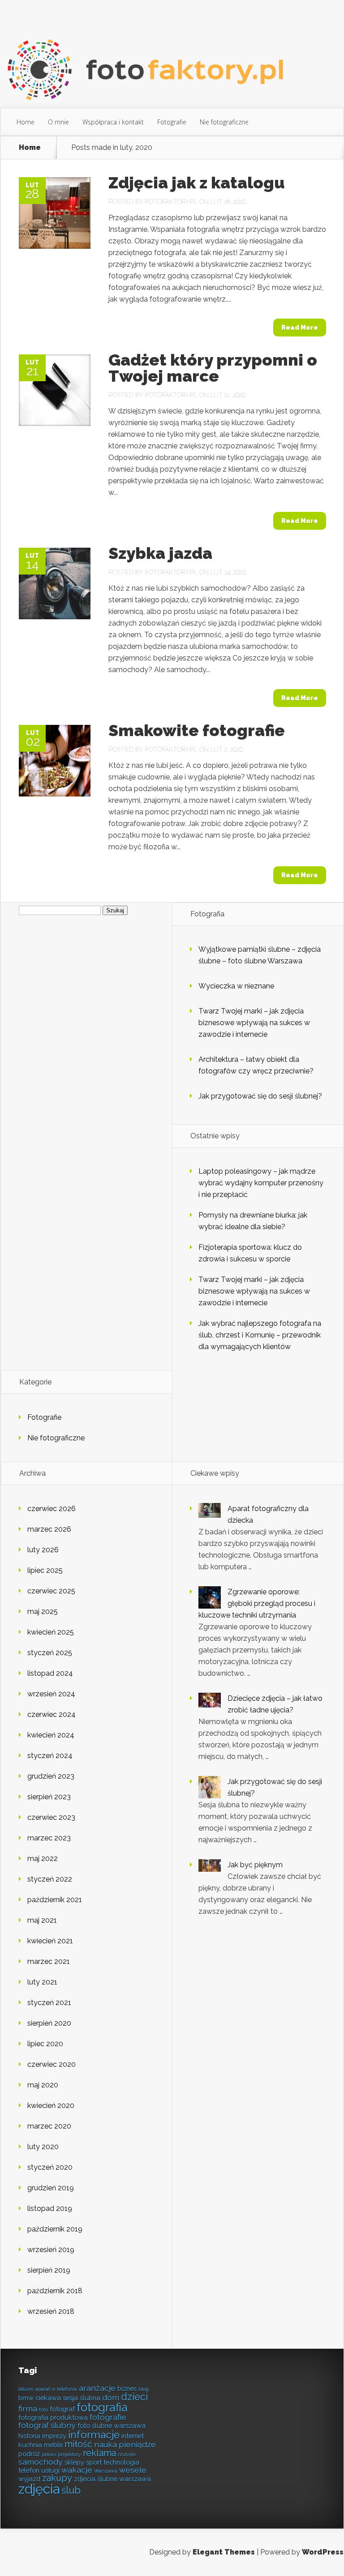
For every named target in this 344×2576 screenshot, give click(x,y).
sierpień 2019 (49, 2270)
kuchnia (30, 2445)
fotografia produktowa (53, 2417)
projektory (69, 2454)
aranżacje (97, 2388)
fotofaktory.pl (171, 202)
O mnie (58, 122)
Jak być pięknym (255, 1865)
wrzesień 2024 (51, 1694)
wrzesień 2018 (51, 2311)
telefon (29, 2470)
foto (43, 2410)
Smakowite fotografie (197, 730)
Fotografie (172, 122)
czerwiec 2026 (52, 1509)
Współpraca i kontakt (113, 122)
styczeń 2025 (50, 1653)
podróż (29, 2454)
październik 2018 (55, 2291)
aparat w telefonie (56, 2389)
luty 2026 (43, 1550)
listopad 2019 (50, 2208)
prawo (49, 2454)
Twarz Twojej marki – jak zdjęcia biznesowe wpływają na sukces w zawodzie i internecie (254, 1023)
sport (94, 2462)
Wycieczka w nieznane (236, 986)
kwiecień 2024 (51, 1735)
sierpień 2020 (49, 2023)
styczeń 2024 (50, 1756)
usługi (50, 2470)
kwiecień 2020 (51, 2106)
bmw (26, 2398)
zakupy (57, 2478)
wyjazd (29, 2479)
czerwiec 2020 (52, 2064)
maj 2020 (43, 2085)
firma (28, 2408)
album (26, 2389)
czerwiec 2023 (51, 1817)
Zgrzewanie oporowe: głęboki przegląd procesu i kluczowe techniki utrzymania (257, 1603)
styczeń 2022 (50, 1879)
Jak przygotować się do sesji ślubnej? (260, 1096)
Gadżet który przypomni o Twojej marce (213, 368)
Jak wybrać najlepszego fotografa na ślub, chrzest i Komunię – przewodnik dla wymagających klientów (260, 1335)
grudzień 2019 (51, 2188)
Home (26, 122)
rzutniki (127, 2454)
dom (111, 2397)
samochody (41, 2462)
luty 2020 (43, 2147)
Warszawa (106, 2471)
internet (133, 2436)
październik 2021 (55, 1900)
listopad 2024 (50, 1673)
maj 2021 (42, 1920)
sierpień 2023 (49, 1797)
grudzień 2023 (51, 1776)
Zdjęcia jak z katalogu (197, 183)
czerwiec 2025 (51, 1591)
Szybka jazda (160, 553)
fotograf (62, 2409)
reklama (99, 2453)
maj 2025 (43, 1612)
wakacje (77, 2470)
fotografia (102, 2407)
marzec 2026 (49, 1529)
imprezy (54, 2436)
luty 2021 (42, 1982)
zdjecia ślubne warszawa (112, 2479)
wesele (133, 2470)
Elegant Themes (224, 2552)
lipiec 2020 (45, 2044)
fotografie (108, 2417)
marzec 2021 (49, 1961)
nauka (105, 2444)
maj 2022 (43, 1859)
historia (29, 2436)
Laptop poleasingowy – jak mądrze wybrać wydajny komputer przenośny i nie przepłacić (261, 1183)
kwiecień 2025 (51, 1632)
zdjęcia (39, 2489)
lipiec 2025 (45, 1570)
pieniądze (137, 2444)
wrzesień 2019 (51, 2250)
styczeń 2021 (49, 2003)
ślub (71, 2490)
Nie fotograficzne (224, 122)
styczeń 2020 (50, 2167)
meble (53, 2445)
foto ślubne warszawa (112, 2425)
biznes (127, 2388)
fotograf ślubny (47, 2425)
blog (144, 2389)
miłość (78, 2444)
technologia (121, 2462)
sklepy (74, 2462)
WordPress (323, 2552)
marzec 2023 (49, 1838)
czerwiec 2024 (52, 1714)
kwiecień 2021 (50, 1941)
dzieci (134, 2397)
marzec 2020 (49, 2126)
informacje (94, 2434)
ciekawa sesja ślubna (68, 2398)
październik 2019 (55, 2229)
